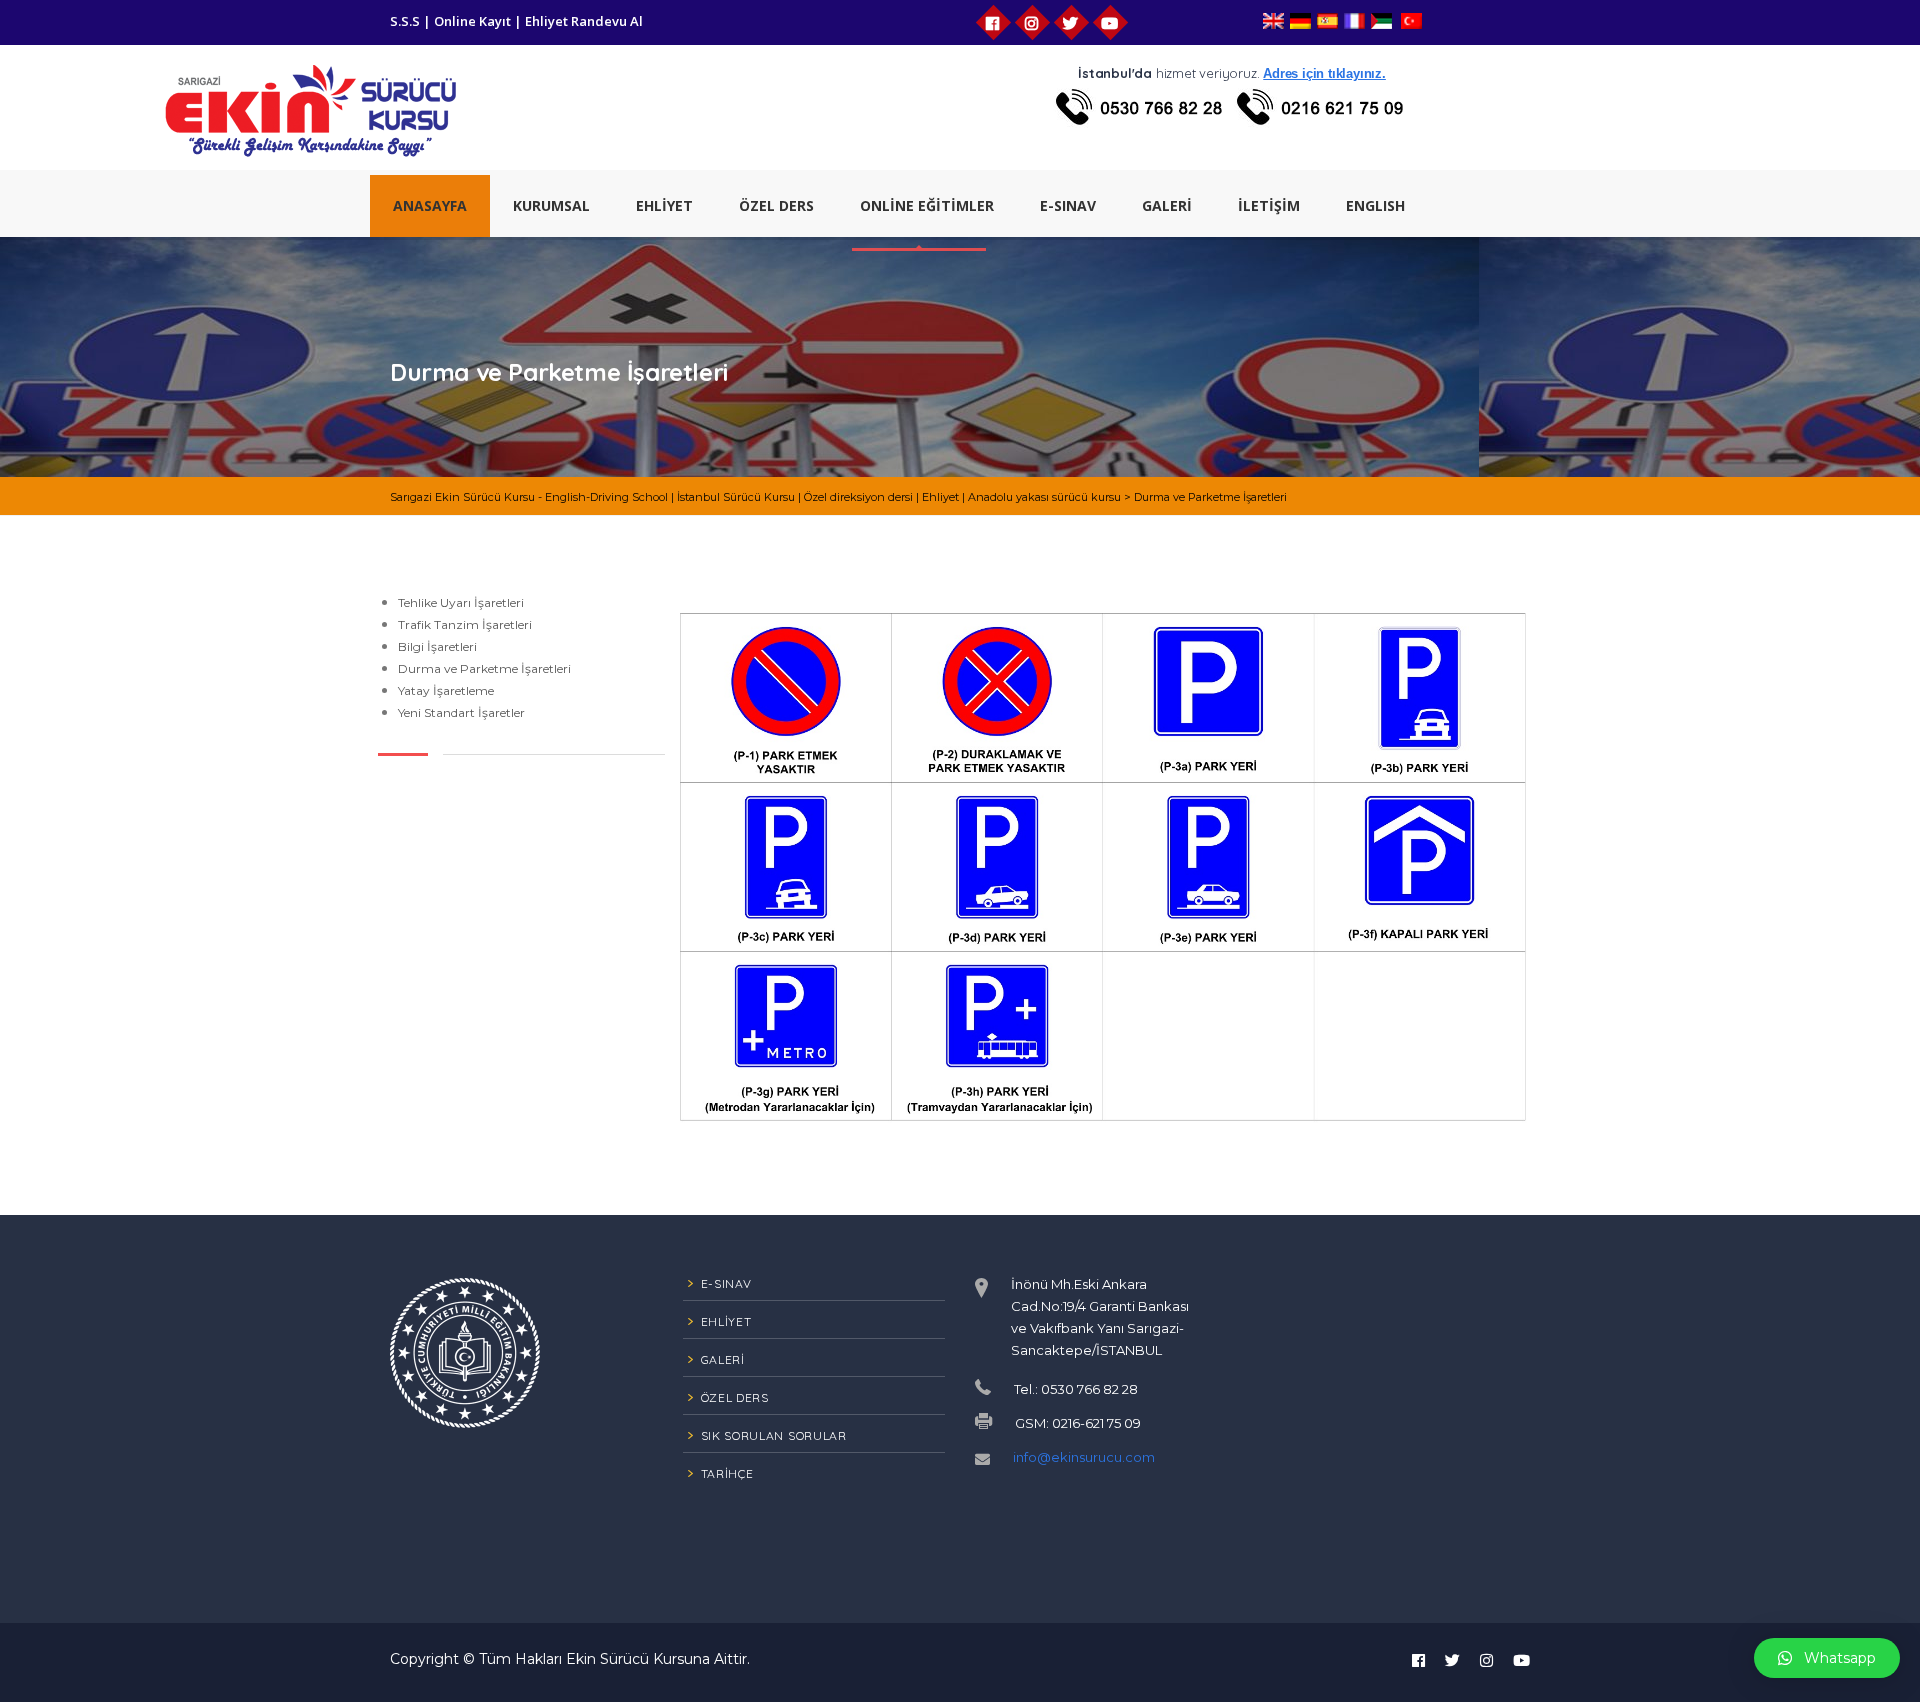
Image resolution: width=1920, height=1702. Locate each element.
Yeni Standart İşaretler (461, 712)
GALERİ (1167, 205)
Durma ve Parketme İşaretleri (484, 668)
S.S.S (405, 21)
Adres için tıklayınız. (1324, 73)
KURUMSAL (551, 205)
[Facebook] (993, 22)
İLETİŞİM (1269, 205)
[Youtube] (1110, 22)
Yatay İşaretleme (446, 690)
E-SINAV (1068, 205)
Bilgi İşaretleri (437, 646)
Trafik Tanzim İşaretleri (465, 624)
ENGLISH (1375, 205)
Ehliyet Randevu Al (584, 21)
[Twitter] (1071, 22)
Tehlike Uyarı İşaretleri (461, 602)
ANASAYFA (430, 205)
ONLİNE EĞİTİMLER (927, 205)
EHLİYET (664, 205)
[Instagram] (1032, 22)
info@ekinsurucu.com (1084, 1457)
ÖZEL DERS (776, 205)
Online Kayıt (472, 21)
